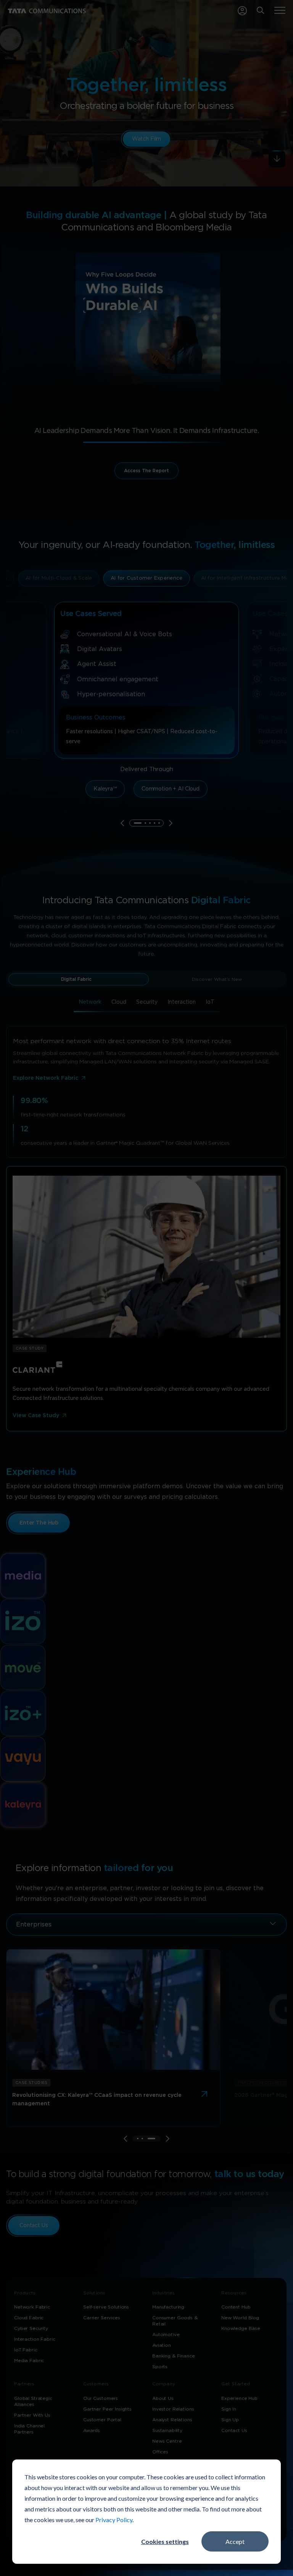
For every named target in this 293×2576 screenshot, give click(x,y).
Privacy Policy (114, 2520)
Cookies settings (165, 2541)
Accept (235, 2541)
